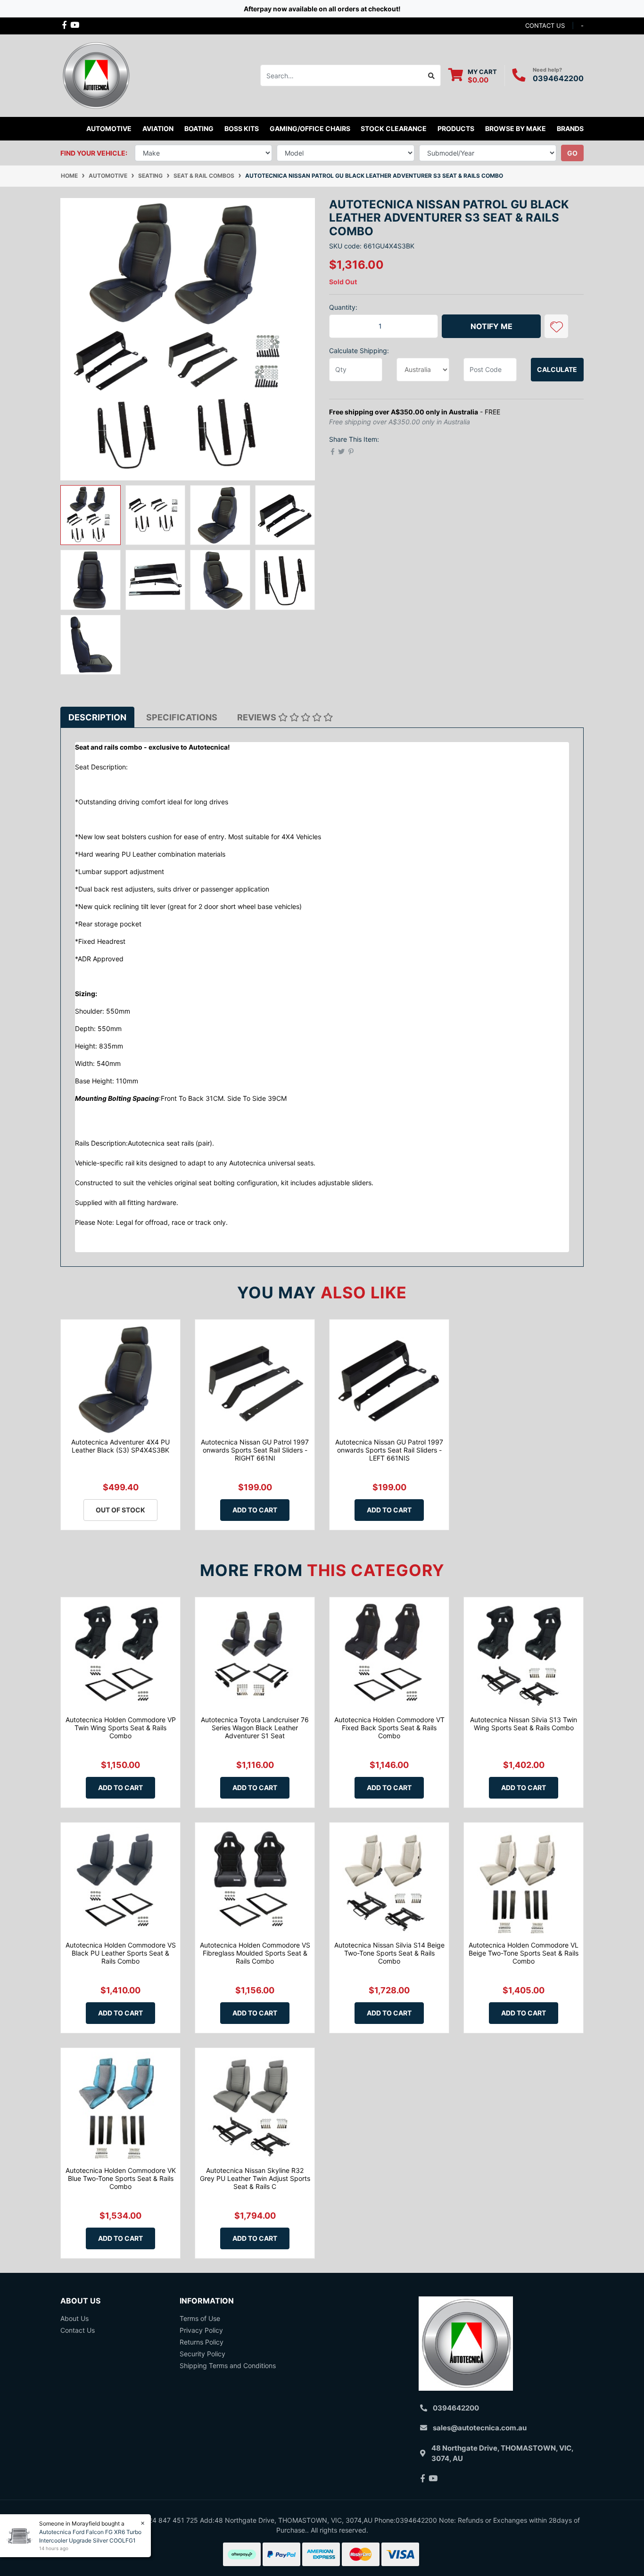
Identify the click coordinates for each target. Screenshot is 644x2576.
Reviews (258, 717)
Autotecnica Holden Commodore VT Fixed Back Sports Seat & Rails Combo (389, 1728)
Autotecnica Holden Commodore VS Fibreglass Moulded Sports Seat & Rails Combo (255, 1953)
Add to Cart (255, 1510)
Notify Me (491, 326)
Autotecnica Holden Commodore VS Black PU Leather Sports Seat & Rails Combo (121, 1953)
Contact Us (78, 2330)
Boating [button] (199, 128)
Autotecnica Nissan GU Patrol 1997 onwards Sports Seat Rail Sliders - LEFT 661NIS (389, 1450)
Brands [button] (570, 128)
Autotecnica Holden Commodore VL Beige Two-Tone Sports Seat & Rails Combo (524, 1953)
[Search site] (432, 75)
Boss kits (242, 128)
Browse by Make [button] (516, 128)
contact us (545, 25)
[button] (556, 326)
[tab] (97, 717)
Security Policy (202, 2354)
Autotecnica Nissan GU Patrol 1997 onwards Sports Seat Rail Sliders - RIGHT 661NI (255, 1450)
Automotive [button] (109, 128)
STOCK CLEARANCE (394, 128)
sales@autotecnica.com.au (480, 2428)
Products (456, 128)
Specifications (182, 717)
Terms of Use (200, 2318)
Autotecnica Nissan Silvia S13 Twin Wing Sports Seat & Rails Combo (524, 1724)
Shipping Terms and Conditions (228, 2365)
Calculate (557, 369)
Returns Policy (202, 2342)
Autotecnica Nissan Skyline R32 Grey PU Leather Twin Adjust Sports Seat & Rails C (255, 2178)
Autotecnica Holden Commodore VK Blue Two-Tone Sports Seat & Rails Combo (121, 2178)
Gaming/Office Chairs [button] (310, 128)
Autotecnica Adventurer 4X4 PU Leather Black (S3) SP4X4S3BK (120, 1446)
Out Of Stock (120, 1510)
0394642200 (558, 78)
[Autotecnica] (96, 75)
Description (97, 717)
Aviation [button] (158, 128)
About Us (74, 2318)
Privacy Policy (201, 2330)
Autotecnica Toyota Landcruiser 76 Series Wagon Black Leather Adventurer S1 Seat (255, 1728)
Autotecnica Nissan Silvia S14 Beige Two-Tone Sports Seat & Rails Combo (389, 1953)
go (572, 153)
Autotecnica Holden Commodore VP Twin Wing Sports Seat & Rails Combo (121, 1728)
